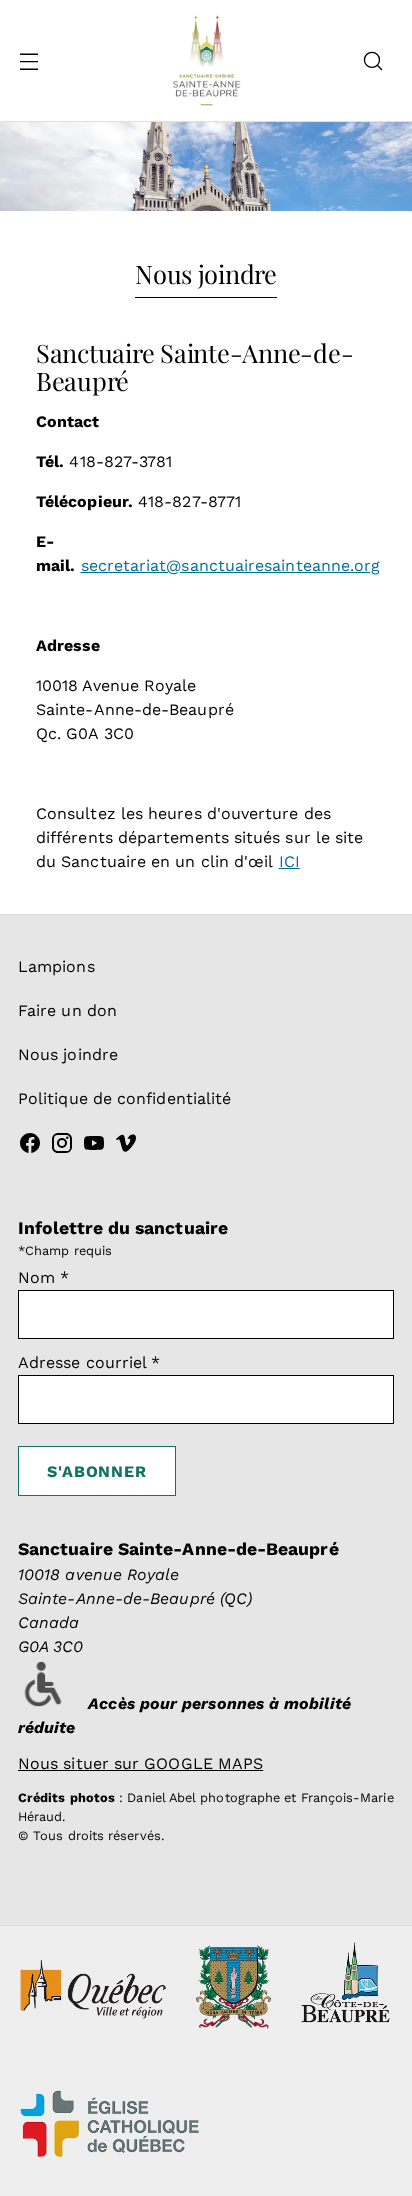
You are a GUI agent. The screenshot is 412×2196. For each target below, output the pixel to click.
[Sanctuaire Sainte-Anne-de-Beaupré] (206, 60)
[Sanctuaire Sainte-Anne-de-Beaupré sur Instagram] (62, 1146)
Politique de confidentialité (124, 1098)
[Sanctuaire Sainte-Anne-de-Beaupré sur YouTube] (94, 1146)
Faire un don (67, 1010)
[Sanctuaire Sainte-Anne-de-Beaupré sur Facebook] (30, 1146)
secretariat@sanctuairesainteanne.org (231, 565)
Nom (43, 1277)
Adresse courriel (89, 1362)
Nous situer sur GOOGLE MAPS (140, 1763)
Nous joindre (68, 1054)
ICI (289, 861)
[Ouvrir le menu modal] (28, 60)
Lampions (56, 966)
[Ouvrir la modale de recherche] (372, 60)
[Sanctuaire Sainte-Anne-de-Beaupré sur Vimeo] (126, 1146)
